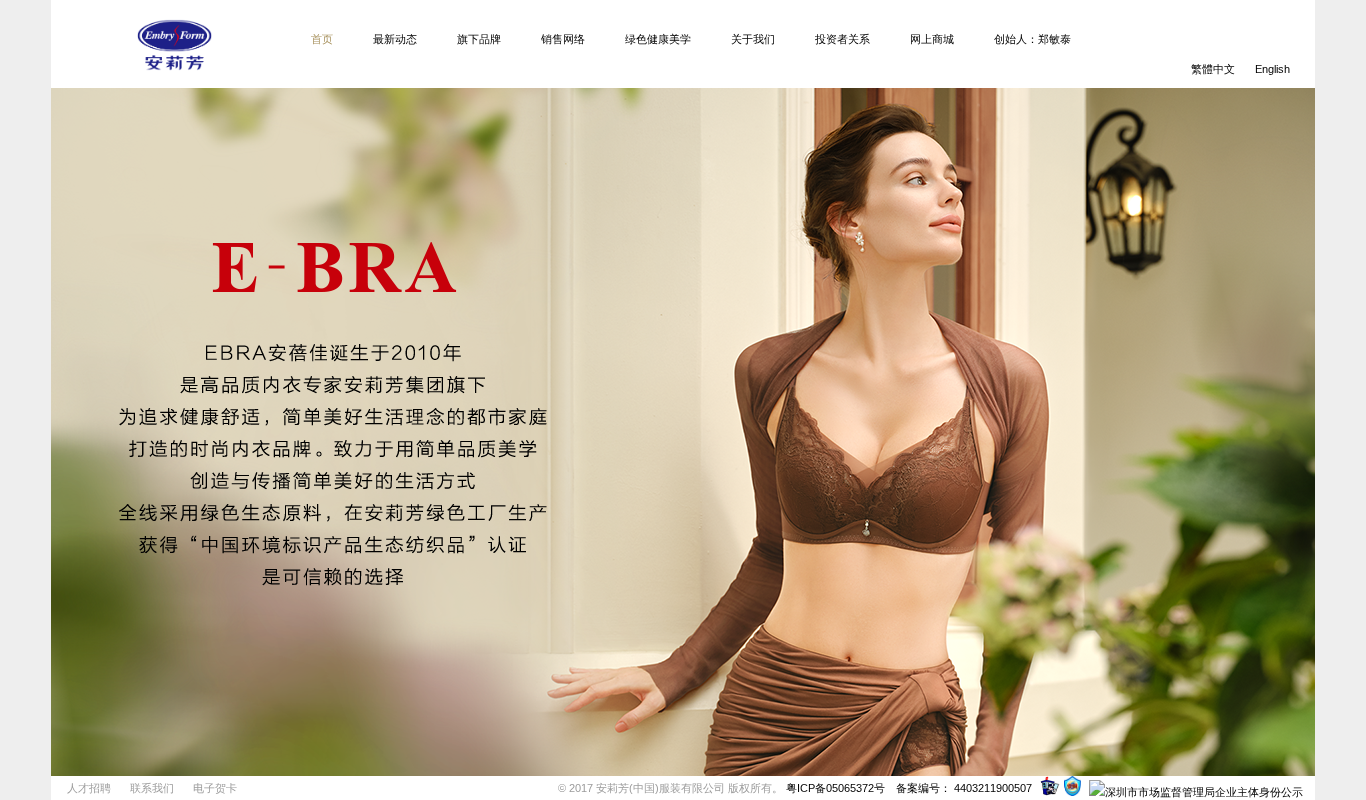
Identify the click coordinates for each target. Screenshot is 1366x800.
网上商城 (932, 39)
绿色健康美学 (658, 39)
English (1272, 69)
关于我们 (753, 39)
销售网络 (563, 39)
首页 (322, 39)
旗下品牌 (479, 39)
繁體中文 (1213, 69)
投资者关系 (842, 39)
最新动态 (395, 39)
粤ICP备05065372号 (835, 788)
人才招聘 (89, 788)
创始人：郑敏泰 (1032, 39)
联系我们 (152, 788)
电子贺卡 (215, 788)
